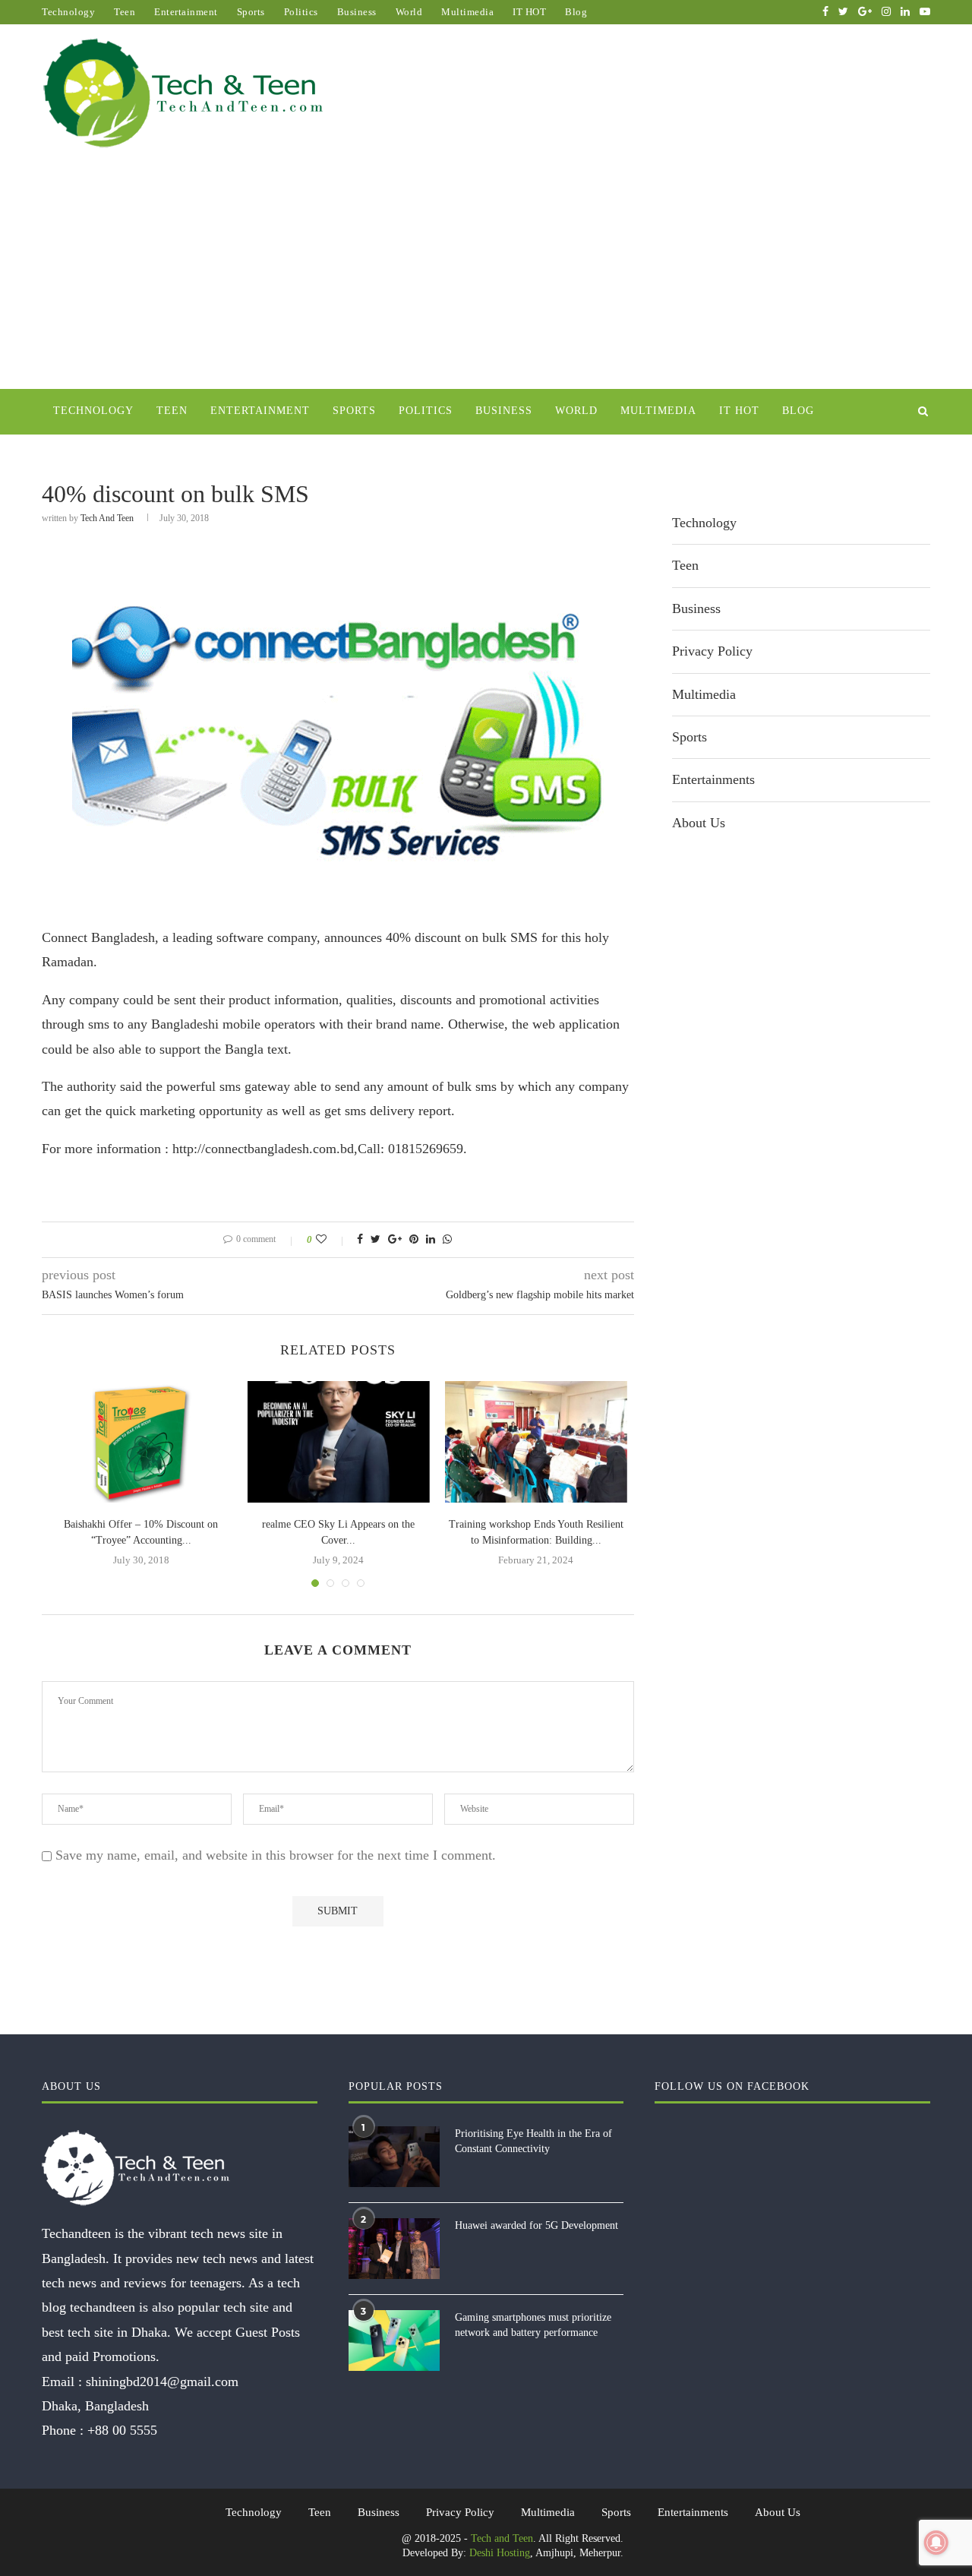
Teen (125, 12)
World (409, 12)
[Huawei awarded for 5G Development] (394, 2249)
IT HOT (529, 12)
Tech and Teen (107, 518)
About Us (699, 823)
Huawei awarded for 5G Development (536, 2225)
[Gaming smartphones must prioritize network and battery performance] (394, 2341)
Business (357, 12)
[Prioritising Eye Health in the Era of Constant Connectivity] (394, 2157)
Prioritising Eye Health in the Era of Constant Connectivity (533, 2141)
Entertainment (186, 12)
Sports (251, 12)
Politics (301, 12)
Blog (576, 12)
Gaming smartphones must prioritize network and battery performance (533, 2325)
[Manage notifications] (936, 2543)
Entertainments (713, 779)
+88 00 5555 (122, 2430)
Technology (68, 12)
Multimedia (467, 12)
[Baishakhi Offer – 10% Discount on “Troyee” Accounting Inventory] (141, 1442)
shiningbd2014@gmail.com (162, 2382)
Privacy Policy (712, 651)
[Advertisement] (486, 275)
